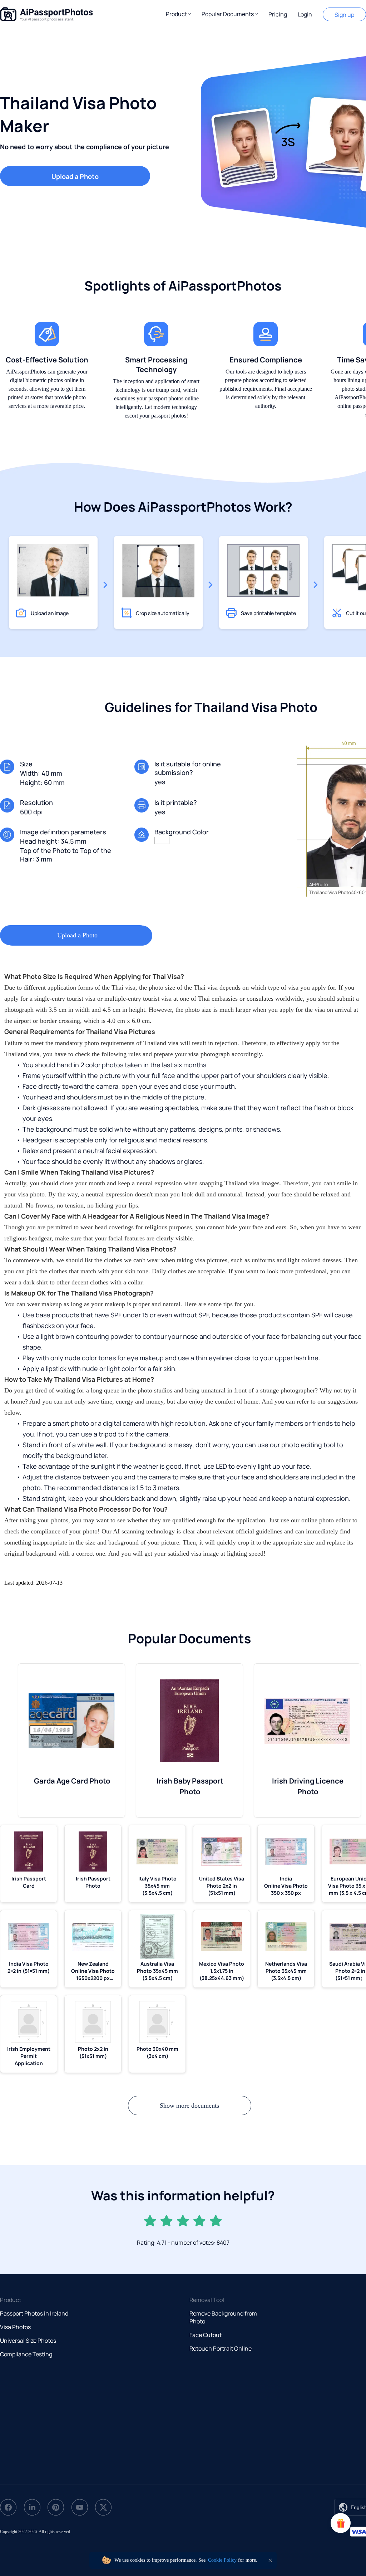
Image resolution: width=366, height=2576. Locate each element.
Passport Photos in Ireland (34, 2313)
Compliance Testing (26, 2354)
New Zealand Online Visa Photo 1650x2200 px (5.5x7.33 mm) (93, 1971)
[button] (178, 14)
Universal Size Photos (28, 2341)
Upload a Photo (75, 176)
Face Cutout (206, 2335)
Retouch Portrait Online (221, 2348)
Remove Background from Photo (223, 2317)
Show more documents (189, 2106)
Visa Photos (15, 2327)
